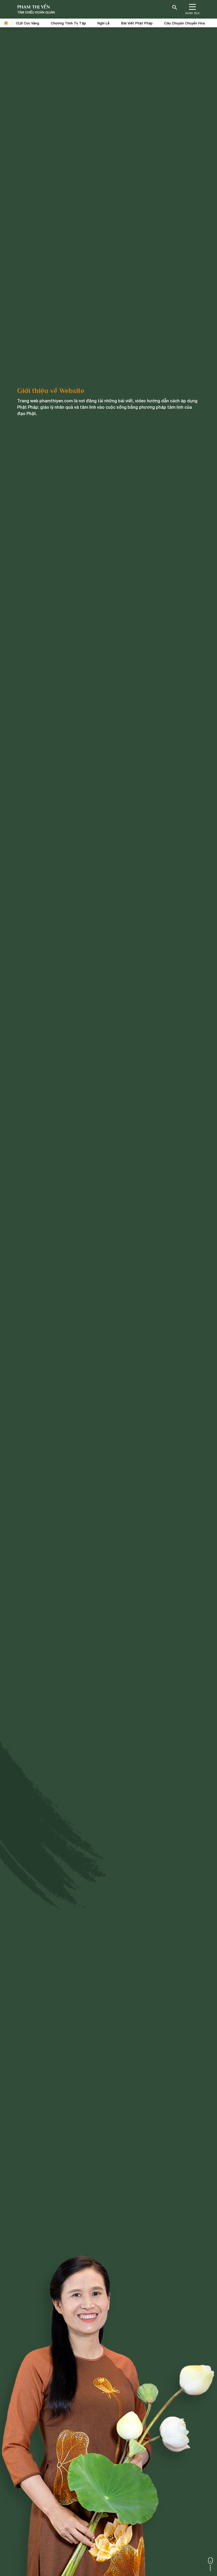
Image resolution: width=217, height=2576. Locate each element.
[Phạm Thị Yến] (36, 9)
